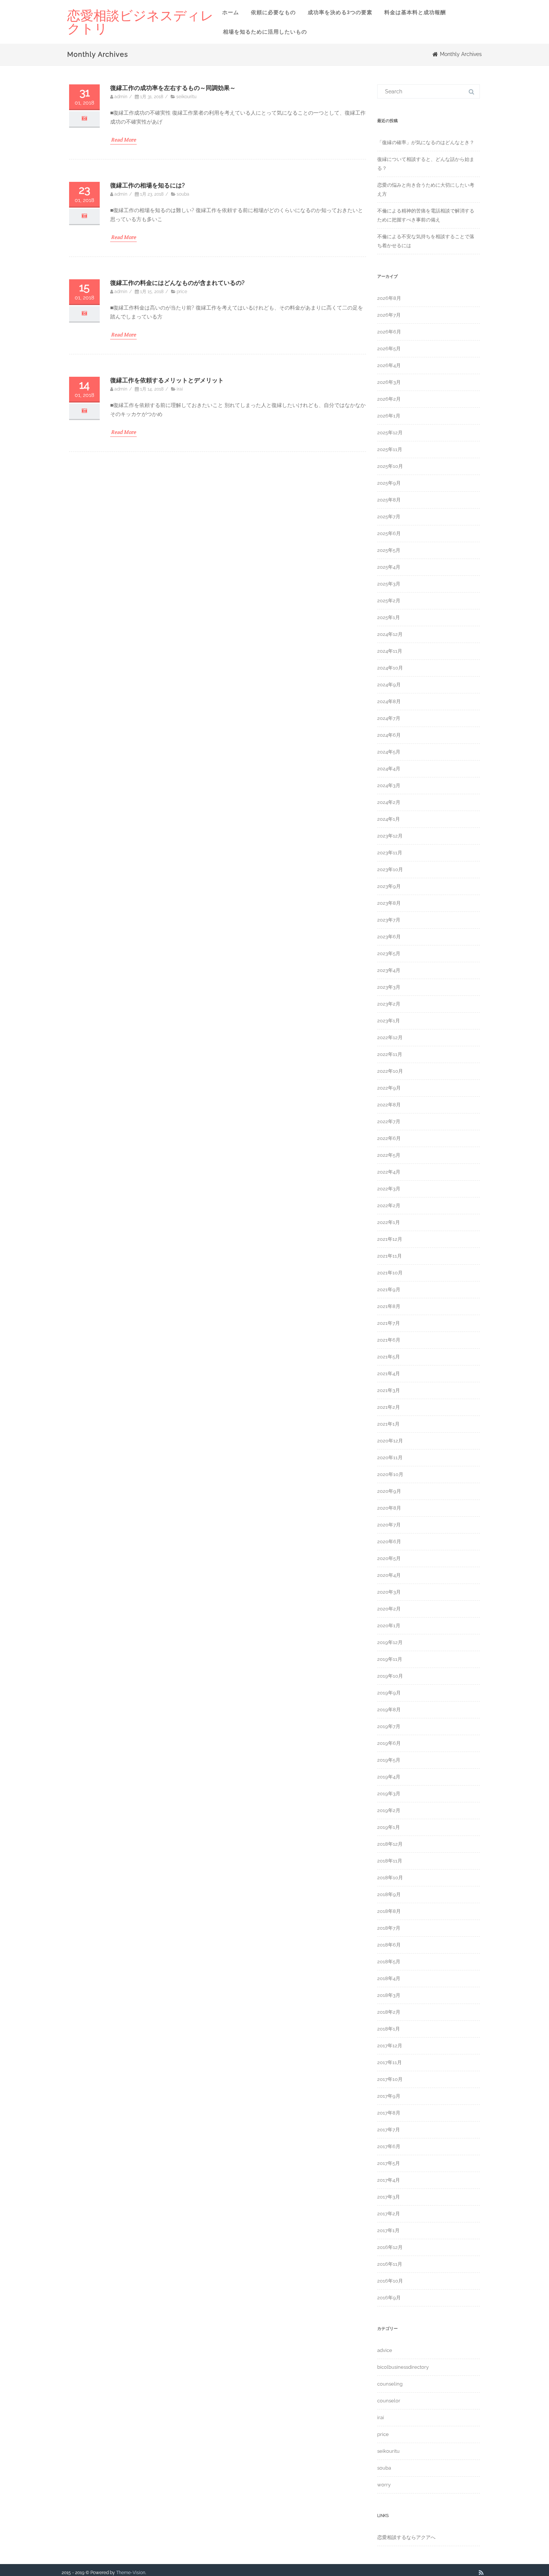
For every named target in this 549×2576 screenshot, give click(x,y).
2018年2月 (389, 2012)
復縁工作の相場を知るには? (148, 185)
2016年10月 (390, 2281)
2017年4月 (389, 2180)
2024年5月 (389, 752)
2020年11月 (390, 1458)
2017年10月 (390, 2079)
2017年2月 (389, 2214)
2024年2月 (389, 802)
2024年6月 (389, 735)
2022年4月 (389, 1172)
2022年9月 (389, 1088)
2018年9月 (389, 1894)
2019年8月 (389, 1710)
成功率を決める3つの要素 (340, 12)
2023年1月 (389, 1021)
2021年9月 (389, 1289)
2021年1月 (388, 1424)
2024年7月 (389, 718)
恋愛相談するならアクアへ (406, 2537)
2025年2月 (389, 601)
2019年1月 (389, 1827)
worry (384, 2485)
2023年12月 (390, 836)
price (182, 292)
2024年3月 (389, 785)
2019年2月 (389, 1810)
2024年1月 (389, 819)
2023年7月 (389, 920)
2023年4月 (389, 970)
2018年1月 (389, 2029)
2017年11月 (390, 2062)
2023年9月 (389, 886)
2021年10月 (390, 1273)
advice (385, 2350)
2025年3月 (389, 584)
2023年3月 (389, 987)
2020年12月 (390, 1441)
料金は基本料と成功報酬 (415, 12)
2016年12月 (390, 2247)
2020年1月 (389, 1626)
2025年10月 (390, 466)
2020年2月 (389, 1609)
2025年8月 (389, 500)
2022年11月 (390, 1054)
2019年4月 (389, 1777)
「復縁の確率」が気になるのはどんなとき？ (426, 142)
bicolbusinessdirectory (403, 2367)
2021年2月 (389, 1407)
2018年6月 (389, 1945)
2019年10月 (390, 1676)
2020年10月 (390, 1474)
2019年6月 (389, 1743)
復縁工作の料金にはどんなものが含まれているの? (177, 283)
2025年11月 (390, 449)
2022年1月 (389, 1222)
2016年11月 (390, 2264)
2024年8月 (389, 701)
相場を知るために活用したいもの (265, 32)
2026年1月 (389, 416)
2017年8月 (389, 2113)
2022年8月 (389, 1105)
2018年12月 (390, 1844)
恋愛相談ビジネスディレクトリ (140, 22)
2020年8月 (389, 1508)
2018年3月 (389, 1995)
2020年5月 (389, 1558)
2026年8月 (389, 298)
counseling (390, 2384)
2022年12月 (390, 1037)
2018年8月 (389, 1911)
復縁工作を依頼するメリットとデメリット (167, 380)
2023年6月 (389, 937)
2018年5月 (389, 1962)
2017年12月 (390, 2046)
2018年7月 (389, 1928)
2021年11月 (390, 1256)
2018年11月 (390, 1861)
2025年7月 (389, 517)
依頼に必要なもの (273, 12)
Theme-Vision (131, 2573)
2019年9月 (389, 1693)
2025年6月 (389, 533)
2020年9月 (389, 1491)
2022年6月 (389, 1138)
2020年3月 (389, 1592)
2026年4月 (389, 365)
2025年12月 (390, 433)
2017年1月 (388, 2230)
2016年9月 (389, 2298)
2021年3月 (389, 1390)
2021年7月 (389, 1323)
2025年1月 (389, 617)
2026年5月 (389, 349)
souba (183, 194)
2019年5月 (389, 1760)
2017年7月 (389, 2130)
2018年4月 (389, 1978)
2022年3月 (389, 1189)
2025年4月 (389, 567)
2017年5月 (389, 2163)
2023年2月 (389, 1004)
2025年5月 (389, 550)
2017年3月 (389, 2197)
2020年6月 (389, 1542)
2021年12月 (390, 1239)
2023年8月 (389, 903)
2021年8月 (389, 1306)
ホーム (231, 12)
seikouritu (186, 97)
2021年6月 (389, 1340)
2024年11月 (390, 651)
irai (180, 389)
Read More (123, 140)
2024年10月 (390, 668)
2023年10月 (390, 869)
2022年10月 (390, 1071)
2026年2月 (389, 399)
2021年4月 (389, 1374)
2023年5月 (389, 953)
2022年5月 (389, 1155)
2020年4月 (389, 1575)
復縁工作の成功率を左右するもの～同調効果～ (173, 88)
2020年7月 (389, 1525)
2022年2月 (389, 1205)
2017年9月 (389, 2096)
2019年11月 (390, 1659)
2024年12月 (390, 634)
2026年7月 (389, 315)
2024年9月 (389, 685)
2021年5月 (389, 1357)
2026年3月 (389, 382)
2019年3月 (389, 1794)
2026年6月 (389, 332)
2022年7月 (389, 1121)
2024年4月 (389, 769)
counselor (389, 2401)
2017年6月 (389, 2146)
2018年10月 (390, 1878)
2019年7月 (389, 1726)
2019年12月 (390, 1642)
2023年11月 (390, 853)
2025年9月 (389, 483)
